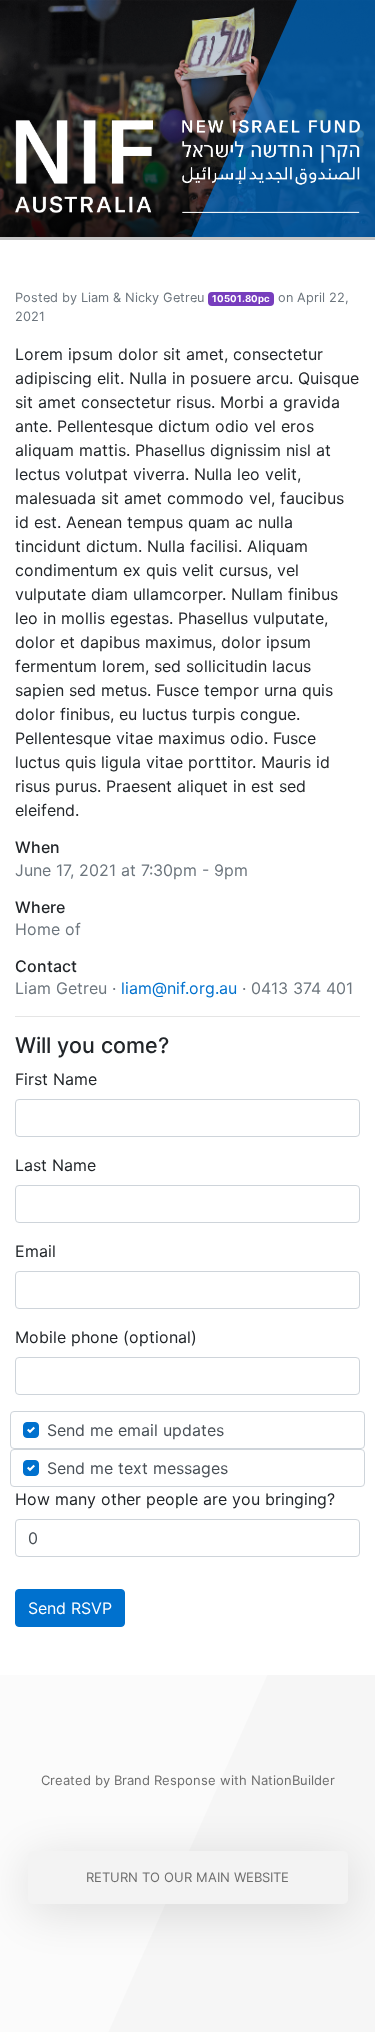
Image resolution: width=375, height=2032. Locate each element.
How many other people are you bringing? (175, 1499)
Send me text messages (137, 1468)
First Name (56, 1079)
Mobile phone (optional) (106, 1337)
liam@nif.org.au (179, 988)
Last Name (55, 1165)
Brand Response (165, 1780)
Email (35, 1251)
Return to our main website (187, 1877)
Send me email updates (135, 1430)
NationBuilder (293, 1780)
